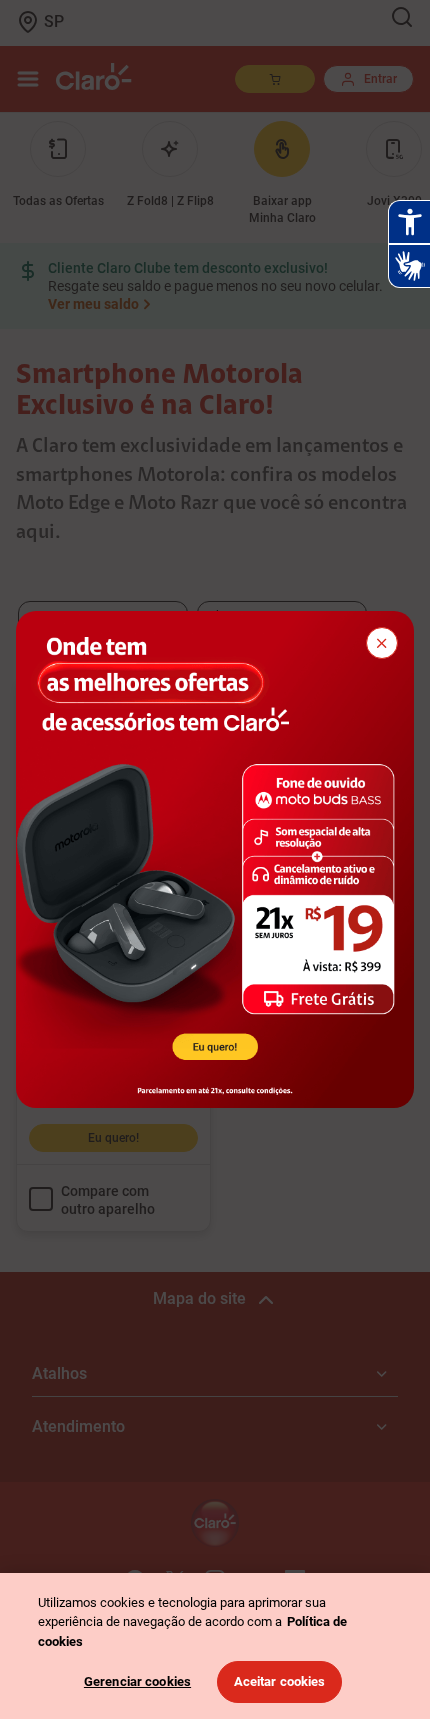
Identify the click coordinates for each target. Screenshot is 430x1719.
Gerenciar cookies (137, 1681)
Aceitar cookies (280, 1681)
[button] (382, 643)
